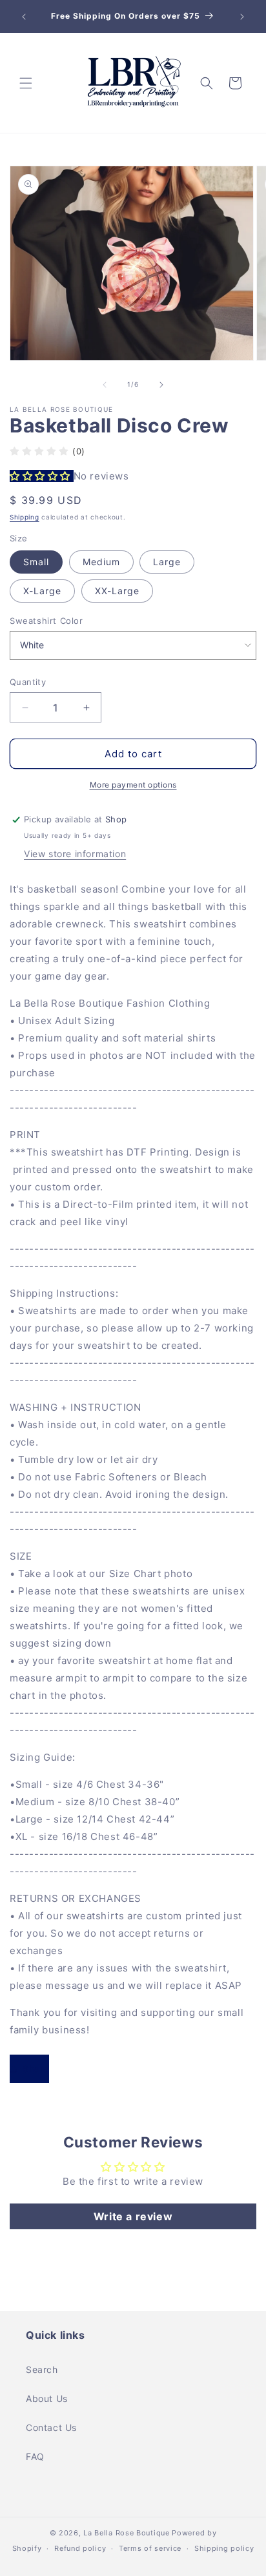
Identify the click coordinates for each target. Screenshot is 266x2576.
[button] (26, 83)
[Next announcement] (242, 17)
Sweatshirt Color (46, 621)
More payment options (133, 785)
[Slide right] (161, 385)
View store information (75, 854)
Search (42, 2369)
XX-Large (117, 591)
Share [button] (36, 2068)
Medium (101, 562)
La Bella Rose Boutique (126, 2533)
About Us (47, 2398)
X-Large (42, 591)
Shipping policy (224, 2548)
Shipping (25, 517)
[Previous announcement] (24, 17)
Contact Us (51, 2427)
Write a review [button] (133, 2216)
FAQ (35, 2456)
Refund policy (80, 2548)
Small (36, 562)
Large (167, 562)
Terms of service (150, 2548)
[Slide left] (105, 385)
